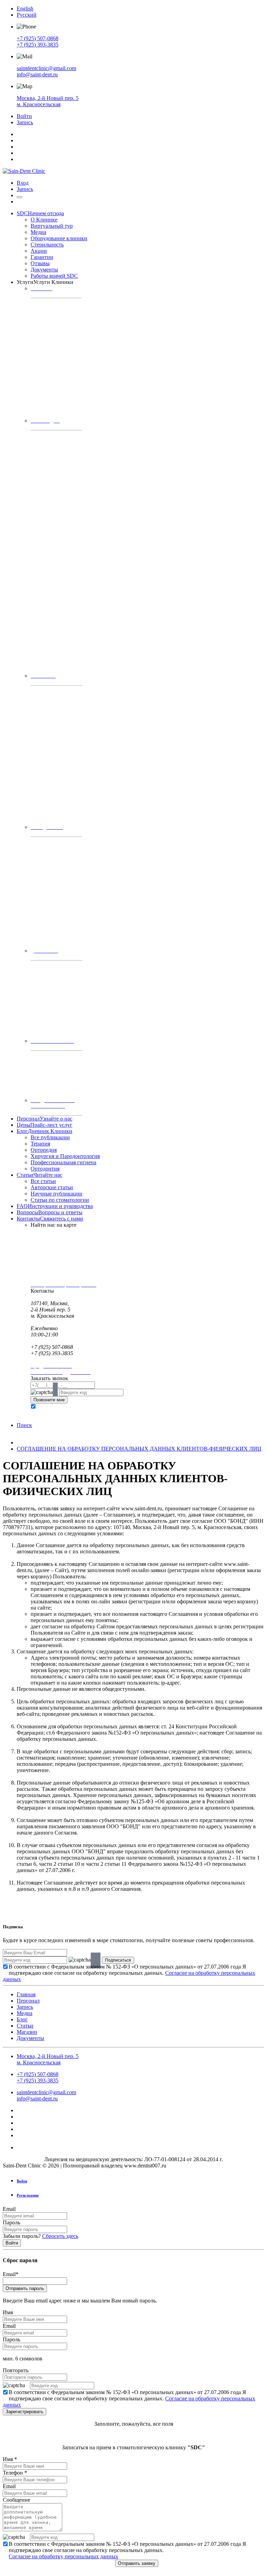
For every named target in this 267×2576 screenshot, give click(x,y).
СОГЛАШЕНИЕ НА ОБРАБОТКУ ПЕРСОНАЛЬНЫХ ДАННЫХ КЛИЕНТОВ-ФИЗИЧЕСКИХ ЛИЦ (139, 1449)
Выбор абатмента (57, 568)
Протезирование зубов (53, 532)
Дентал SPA (42, 966)
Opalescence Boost (57, 1033)
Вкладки (39, 501)
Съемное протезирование (56, 603)
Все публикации (50, 1137)
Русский (27, 15)
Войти (24, 116)
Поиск (24, 1425)
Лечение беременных (52, 413)
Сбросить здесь (60, 2236)
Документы (44, 270)
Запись (25, 122)
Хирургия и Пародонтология (65, 1156)
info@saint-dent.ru (37, 74)
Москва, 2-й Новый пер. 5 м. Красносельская (48, 101)
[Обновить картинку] (55, 1393)
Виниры (39, 491)
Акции (39, 251)
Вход (23, 183)
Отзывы (40, 263)
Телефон (15, 2473)
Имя (8, 2312)
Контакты (50, 1219)
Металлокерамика (57, 481)
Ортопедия (44, 1150)
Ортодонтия (45, 1169)
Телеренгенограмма (50, 1082)
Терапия (40, 1144)
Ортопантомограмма (51, 1072)
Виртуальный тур (52, 226)
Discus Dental (52, 1027)
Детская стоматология (52, 313)
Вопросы (50, 1212)
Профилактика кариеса (53, 303)
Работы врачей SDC (54, 276)
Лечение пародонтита (52, 809)
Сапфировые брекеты (60, 918)
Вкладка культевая (57, 522)
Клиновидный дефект (52, 402)
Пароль (11, 2222)
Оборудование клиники (59, 238)
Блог (44, 1131)
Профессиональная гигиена (63, 1162)
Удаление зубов (46, 789)
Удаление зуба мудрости (54, 799)
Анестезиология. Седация (56, 819)
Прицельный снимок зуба (55, 1092)
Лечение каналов (47, 376)
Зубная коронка (46, 435)
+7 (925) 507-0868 (38, 38)
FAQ (55, 1206)
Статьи (39, 1175)
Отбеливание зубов (49, 1006)
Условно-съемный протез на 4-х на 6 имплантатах (57, 661)
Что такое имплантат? (52, 762)
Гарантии (42, 257)
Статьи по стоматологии (60, 1200)
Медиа (38, 232)
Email (9, 2209)
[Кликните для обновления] (42, 1392)
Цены (44, 1125)
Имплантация (44, 691)
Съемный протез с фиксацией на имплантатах (57, 643)
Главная (26, 1994)
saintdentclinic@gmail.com (46, 68)
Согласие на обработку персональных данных (63, 2556)
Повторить (16, 2370)
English (25, 9)
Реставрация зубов (49, 333)
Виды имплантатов (49, 752)
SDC (40, 213)
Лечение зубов (45, 323)
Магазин (27, 2032)
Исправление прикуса (52, 842)
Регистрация (28, 2195)
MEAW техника (46, 868)
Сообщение (17, 2500)
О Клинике (44, 220)
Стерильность (47, 245)
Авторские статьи (52, 1187)
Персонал (44, 1119)
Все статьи (43, 1181)
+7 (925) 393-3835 (38, 45)
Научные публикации (56, 1194)
